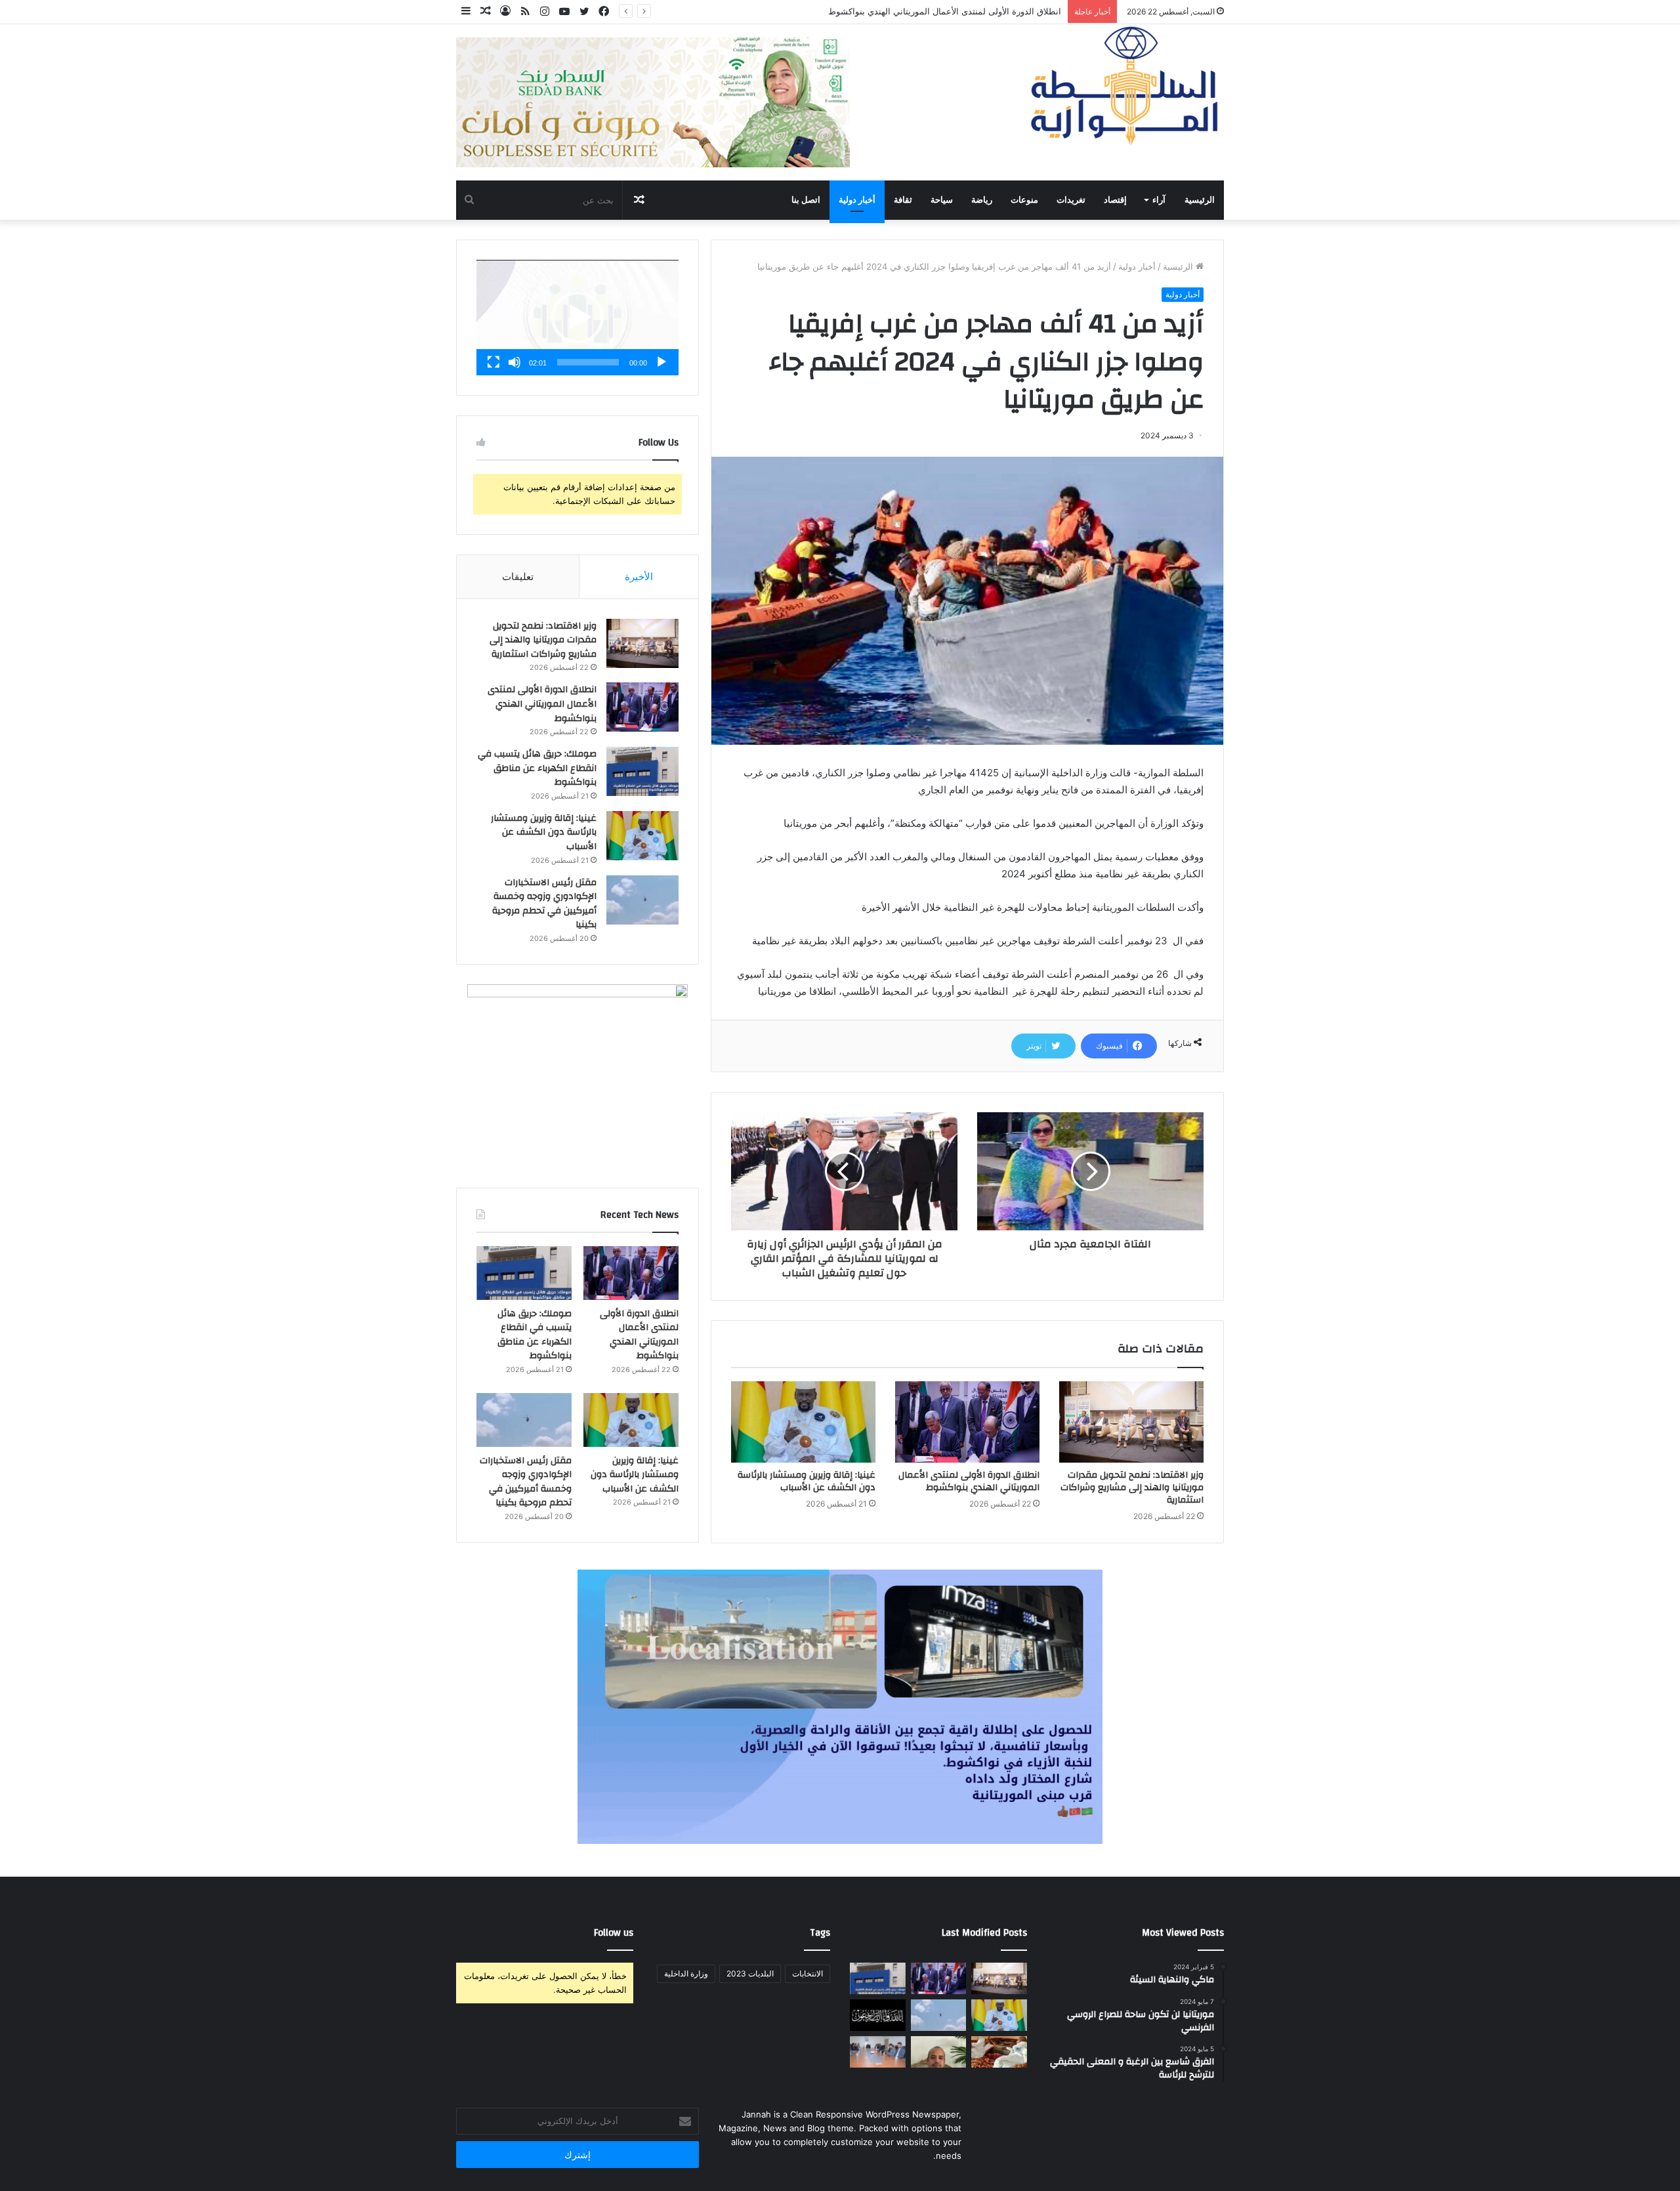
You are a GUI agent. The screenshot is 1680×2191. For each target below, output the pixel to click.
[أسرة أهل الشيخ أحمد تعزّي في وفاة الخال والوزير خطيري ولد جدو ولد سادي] (878, 2015)
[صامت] (514, 362)
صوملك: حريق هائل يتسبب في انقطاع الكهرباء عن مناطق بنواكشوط (937, 11)
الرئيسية (1200, 200)
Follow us (614, 1933)
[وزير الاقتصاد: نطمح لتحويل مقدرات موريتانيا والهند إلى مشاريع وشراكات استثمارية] (1131, 1422)
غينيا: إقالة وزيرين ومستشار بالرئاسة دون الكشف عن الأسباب (807, 1481)
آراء (1159, 200)
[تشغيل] (661, 362)
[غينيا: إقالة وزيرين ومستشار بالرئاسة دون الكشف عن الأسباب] (803, 1422)
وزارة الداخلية (686, 1973)
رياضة (982, 200)
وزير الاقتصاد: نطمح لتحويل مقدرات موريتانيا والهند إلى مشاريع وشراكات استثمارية (1132, 1488)
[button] (577, 318)
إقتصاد (1115, 200)
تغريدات (1071, 200)
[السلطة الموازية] (1125, 86)
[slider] (588, 362)
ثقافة (903, 200)
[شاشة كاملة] (493, 362)
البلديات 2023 (750, 1973)
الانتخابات (808, 1973)
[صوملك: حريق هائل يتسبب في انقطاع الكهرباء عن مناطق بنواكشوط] (642, 771)
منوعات (1024, 200)
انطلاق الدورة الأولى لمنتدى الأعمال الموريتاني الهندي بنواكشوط (969, 1481)
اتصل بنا (806, 200)
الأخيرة (639, 576)
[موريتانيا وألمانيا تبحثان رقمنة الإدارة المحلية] (878, 2052)
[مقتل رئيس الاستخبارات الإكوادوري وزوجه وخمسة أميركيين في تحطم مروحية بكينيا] (642, 900)
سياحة (942, 200)
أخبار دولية (857, 200)
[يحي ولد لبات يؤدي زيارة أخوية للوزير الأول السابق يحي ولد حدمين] (999, 2052)
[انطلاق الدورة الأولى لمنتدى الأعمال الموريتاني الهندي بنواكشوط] (967, 1422)
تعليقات (518, 576)
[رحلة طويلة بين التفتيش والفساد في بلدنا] (939, 2052)
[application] (577, 318)
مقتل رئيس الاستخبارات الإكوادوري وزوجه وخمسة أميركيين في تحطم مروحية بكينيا (544, 904)
